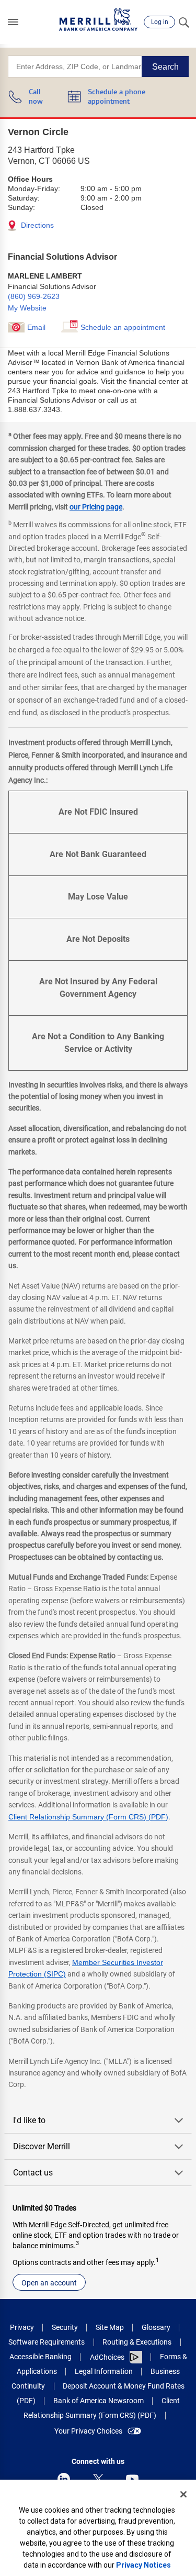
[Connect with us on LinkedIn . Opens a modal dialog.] (64, 2479)
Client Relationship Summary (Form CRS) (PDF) (88, 1817)
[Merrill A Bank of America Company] (98, 20)
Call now (36, 97)
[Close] (183, 2494)
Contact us (33, 2173)
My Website (27, 308)
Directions (36, 225)
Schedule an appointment (123, 327)
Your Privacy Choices (88, 2431)
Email (36, 327)
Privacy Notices (143, 2565)
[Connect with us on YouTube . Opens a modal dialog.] (132, 2479)
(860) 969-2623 (34, 296)
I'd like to (29, 2120)
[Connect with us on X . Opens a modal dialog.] (98, 2479)
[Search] (183, 22)
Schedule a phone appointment (117, 97)
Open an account (49, 2283)
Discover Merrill (42, 2146)
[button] (13, 22)
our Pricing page (96, 507)
